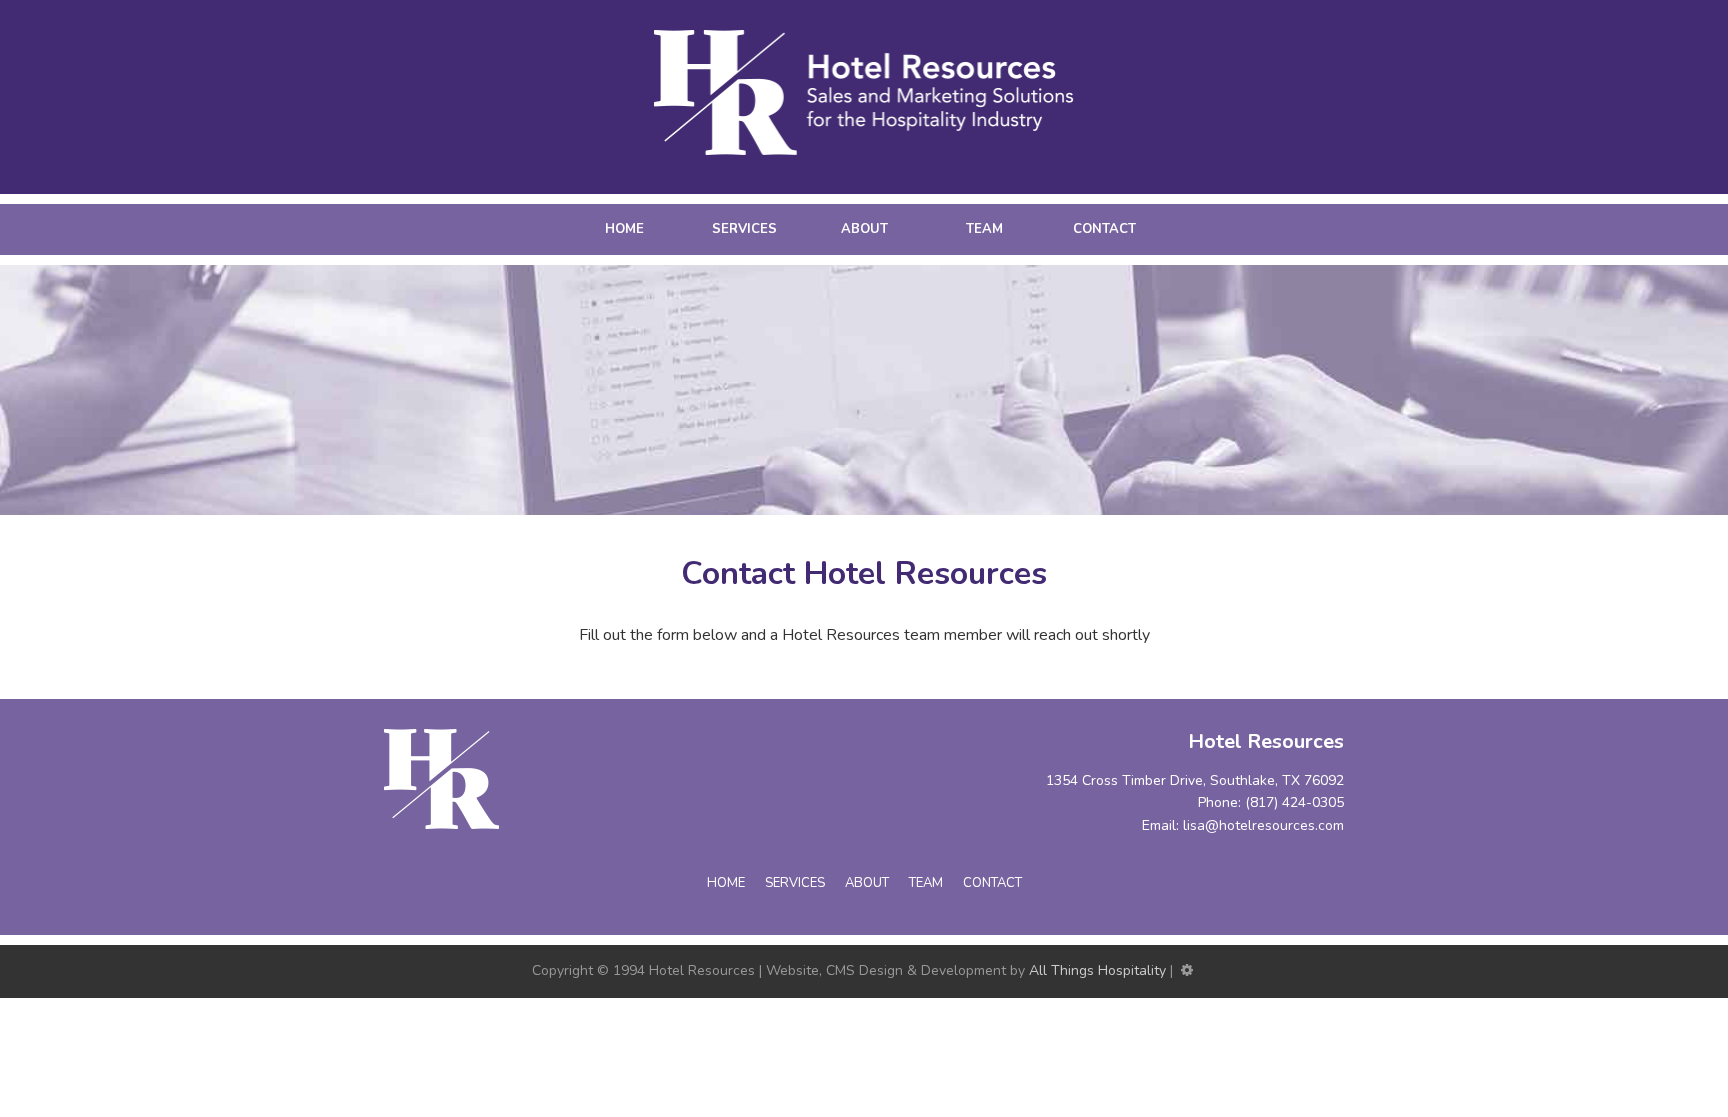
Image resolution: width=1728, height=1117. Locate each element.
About (864, 229)
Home (624, 229)
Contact (1104, 229)
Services (744, 229)
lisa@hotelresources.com (1263, 825)
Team (984, 229)
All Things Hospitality (1097, 970)
